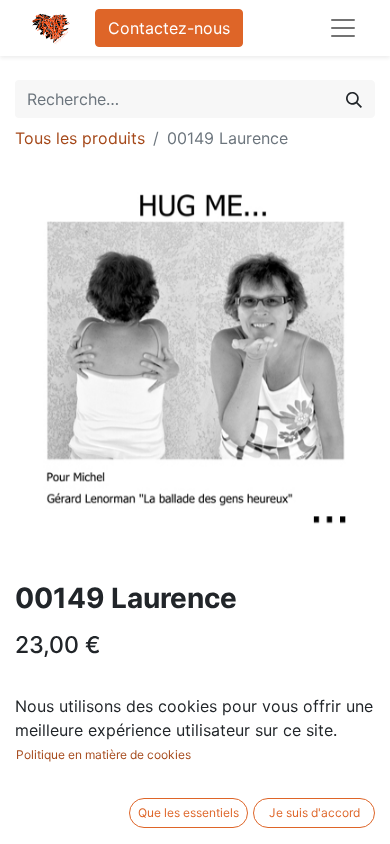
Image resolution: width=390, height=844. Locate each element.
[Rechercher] (354, 99)
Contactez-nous (169, 28)
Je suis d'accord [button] (314, 812)
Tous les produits (80, 138)
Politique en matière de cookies (103, 754)
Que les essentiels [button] (188, 812)
